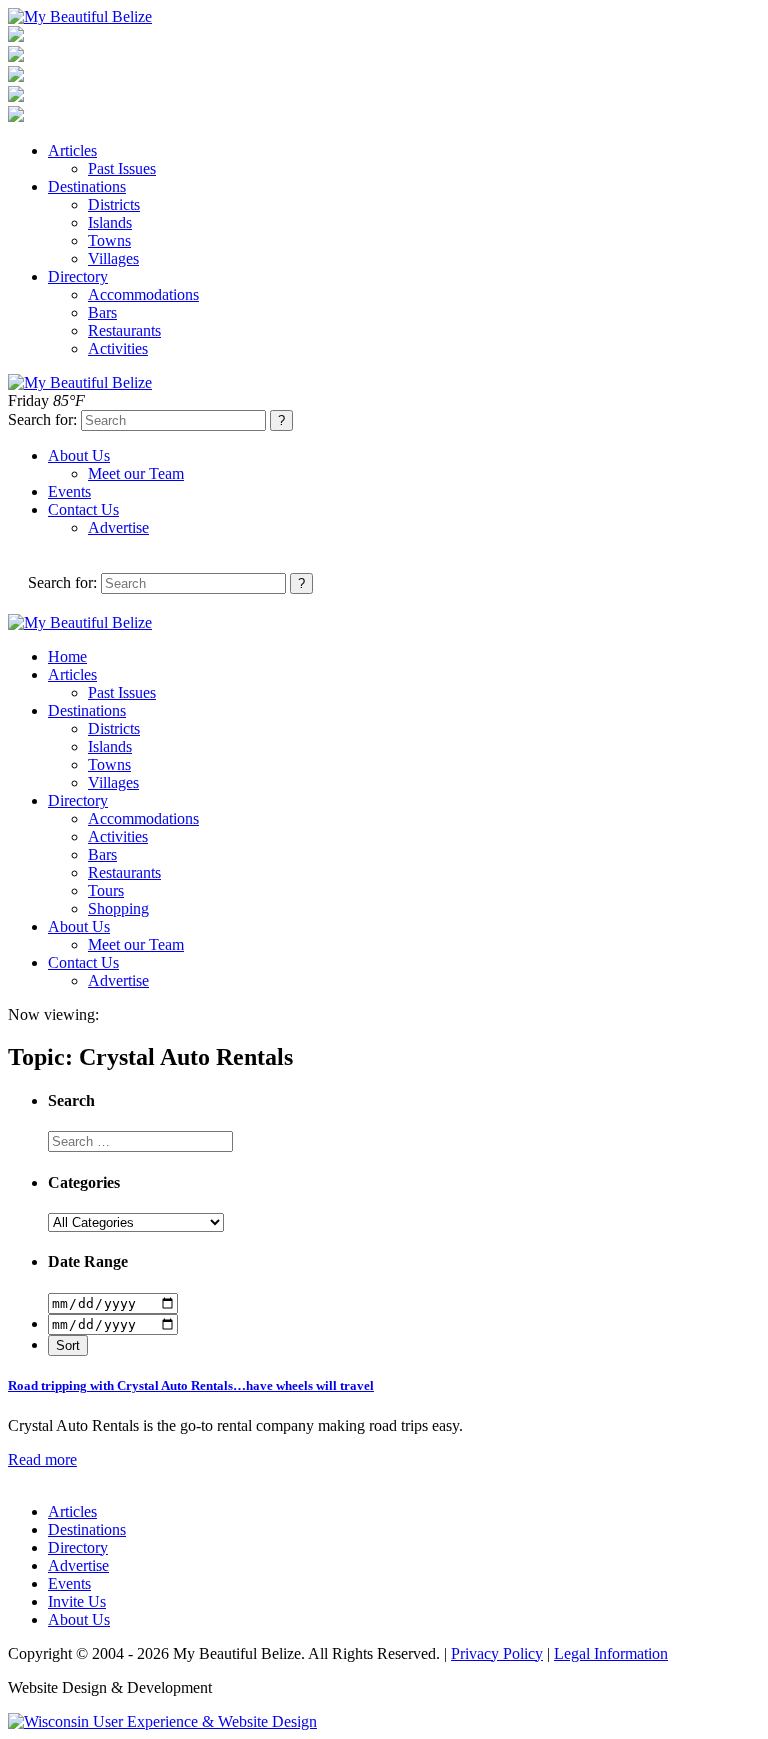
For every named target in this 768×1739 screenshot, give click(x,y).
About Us (79, 455)
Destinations (87, 186)
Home (67, 656)
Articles (72, 150)
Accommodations (143, 294)
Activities (118, 348)
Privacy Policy (497, 1653)
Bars (102, 312)
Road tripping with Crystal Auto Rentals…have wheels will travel (191, 1385)
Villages (113, 258)
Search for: (42, 419)
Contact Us (83, 509)
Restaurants (124, 330)
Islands (110, 222)
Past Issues (122, 168)
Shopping (118, 908)
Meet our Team (136, 473)
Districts (114, 204)
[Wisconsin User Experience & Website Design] (162, 1721)
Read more (42, 1459)
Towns (109, 240)
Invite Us (77, 1601)
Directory (78, 276)
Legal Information (611, 1653)
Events (69, 491)
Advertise (118, 527)
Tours (106, 890)
